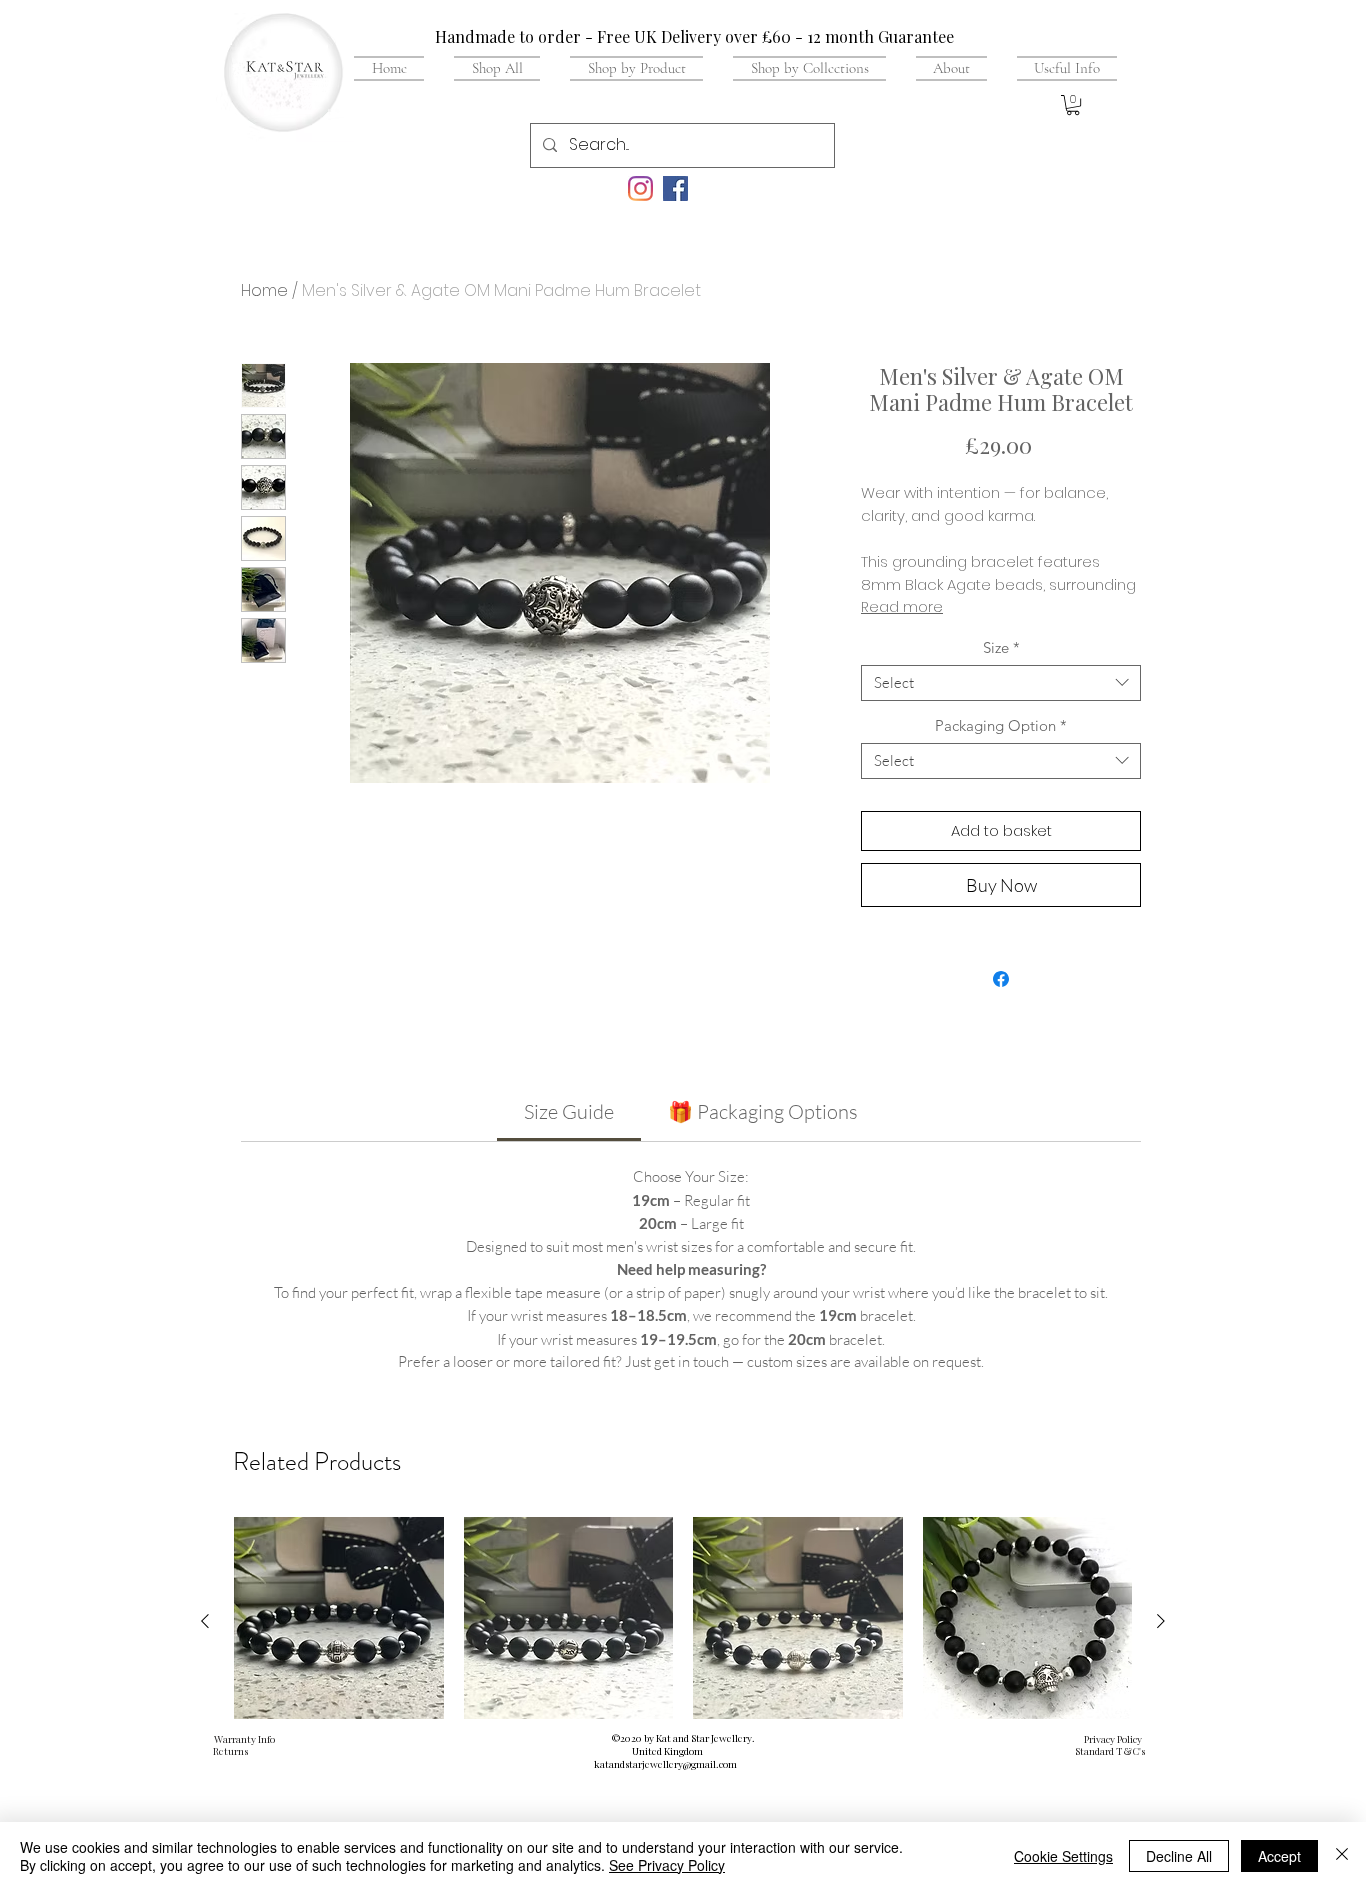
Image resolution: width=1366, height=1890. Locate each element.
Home (264, 290)
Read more (902, 607)
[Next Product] (1161, 1621)
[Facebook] (675, 188)
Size (1001, 648)
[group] (683, 1677)
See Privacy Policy (667, 1865)
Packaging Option (1001, 726)
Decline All (1179, 1856)
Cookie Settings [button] (1063, 1856)
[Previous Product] (205, 1621)
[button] (1059, 68)
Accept (1279, 1856)
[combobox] (1001, 683)
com (728, 1764)
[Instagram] (640, 188)
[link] (569, 1111)
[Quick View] (339, 1622)
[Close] (1342, 1856)
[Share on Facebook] (1001, 979)
